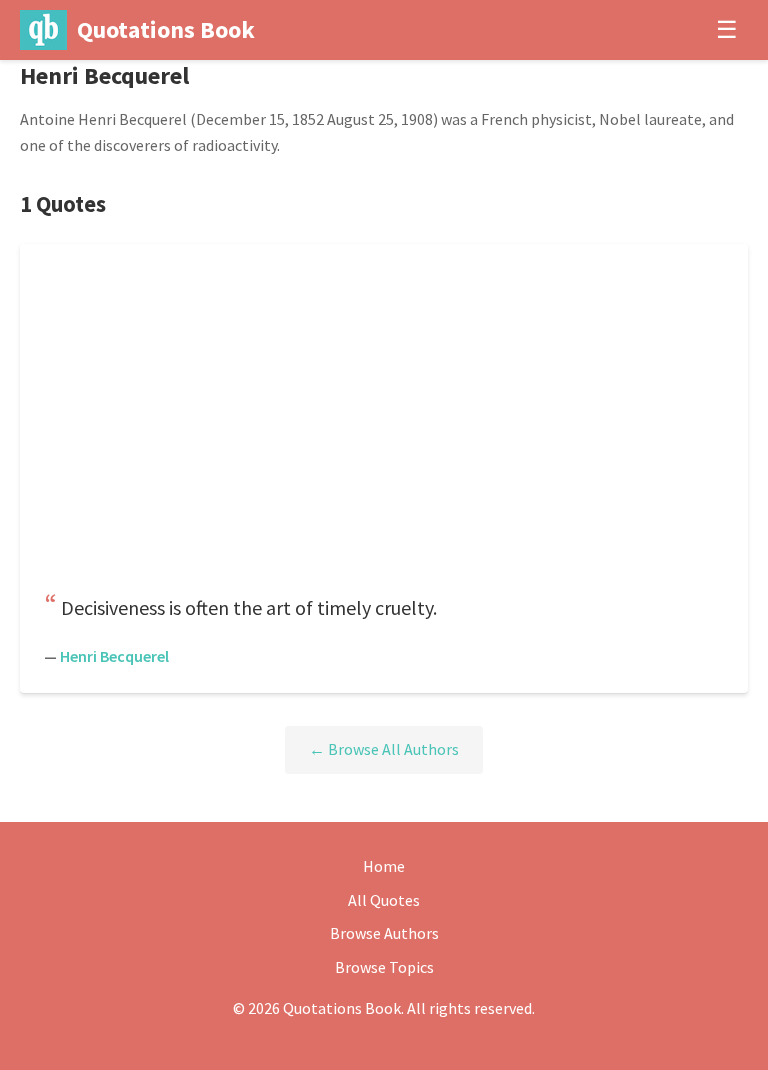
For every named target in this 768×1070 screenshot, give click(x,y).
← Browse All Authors (384, 749)
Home (384, 866)
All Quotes (384, 900)
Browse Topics (384, 967)
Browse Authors (384, 933)
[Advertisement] (384, 424)
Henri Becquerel (114, 656)
